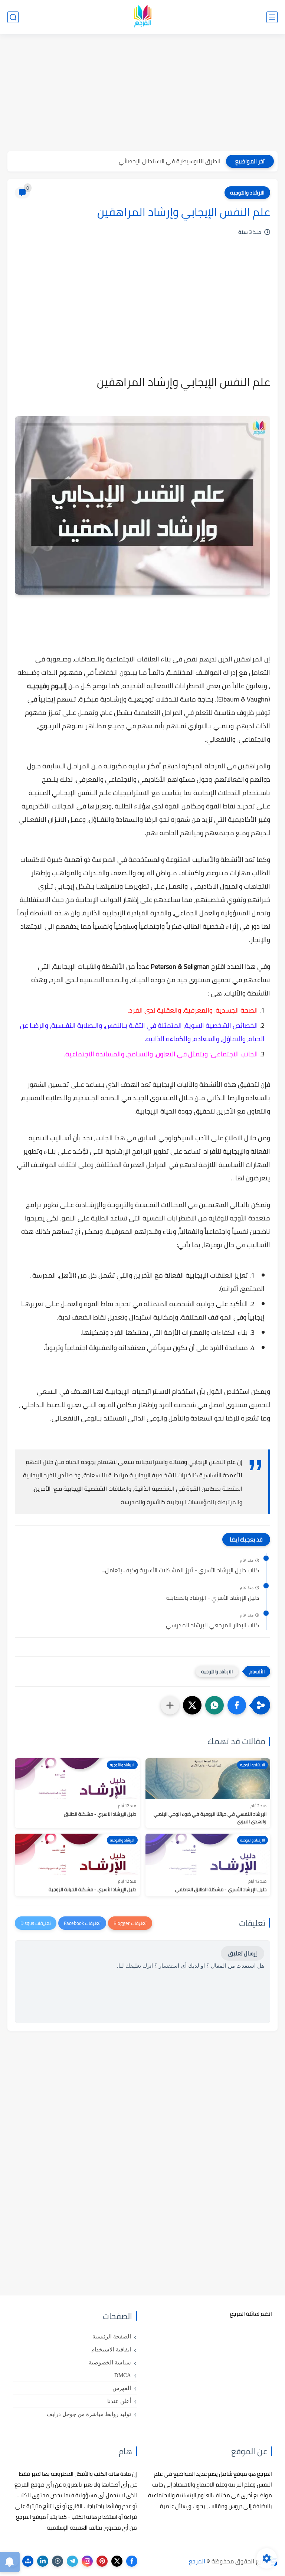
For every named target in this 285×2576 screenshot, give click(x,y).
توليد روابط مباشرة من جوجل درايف (89, 2414)
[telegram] (72, 2561)
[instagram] (87, 2561)
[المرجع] (142, 17)
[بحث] (13, 17)
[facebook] (132, 2561)
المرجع (197, 2561)
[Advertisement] (142, 94)
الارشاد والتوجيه (247, 193)
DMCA (123, 2375)
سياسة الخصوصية (110, 2363)
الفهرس (122, 2388)
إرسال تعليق (243, 1953)
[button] (237, 1705)
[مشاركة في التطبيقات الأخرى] (170, 1705)
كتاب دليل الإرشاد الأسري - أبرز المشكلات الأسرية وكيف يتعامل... (180, 1570)
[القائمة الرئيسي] (272, 17)
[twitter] (117, 2561)
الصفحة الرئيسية (112, 2337)
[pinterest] (102, 2561)
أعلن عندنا (119, 2401)
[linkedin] (43, 2561)
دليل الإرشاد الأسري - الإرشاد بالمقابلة (213, 1598)
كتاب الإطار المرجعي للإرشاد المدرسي (212, 1625)
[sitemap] (28, 2561)
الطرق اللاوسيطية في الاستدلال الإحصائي (170, 161)
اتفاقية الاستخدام (111, 2350)
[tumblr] (58, 2561)
